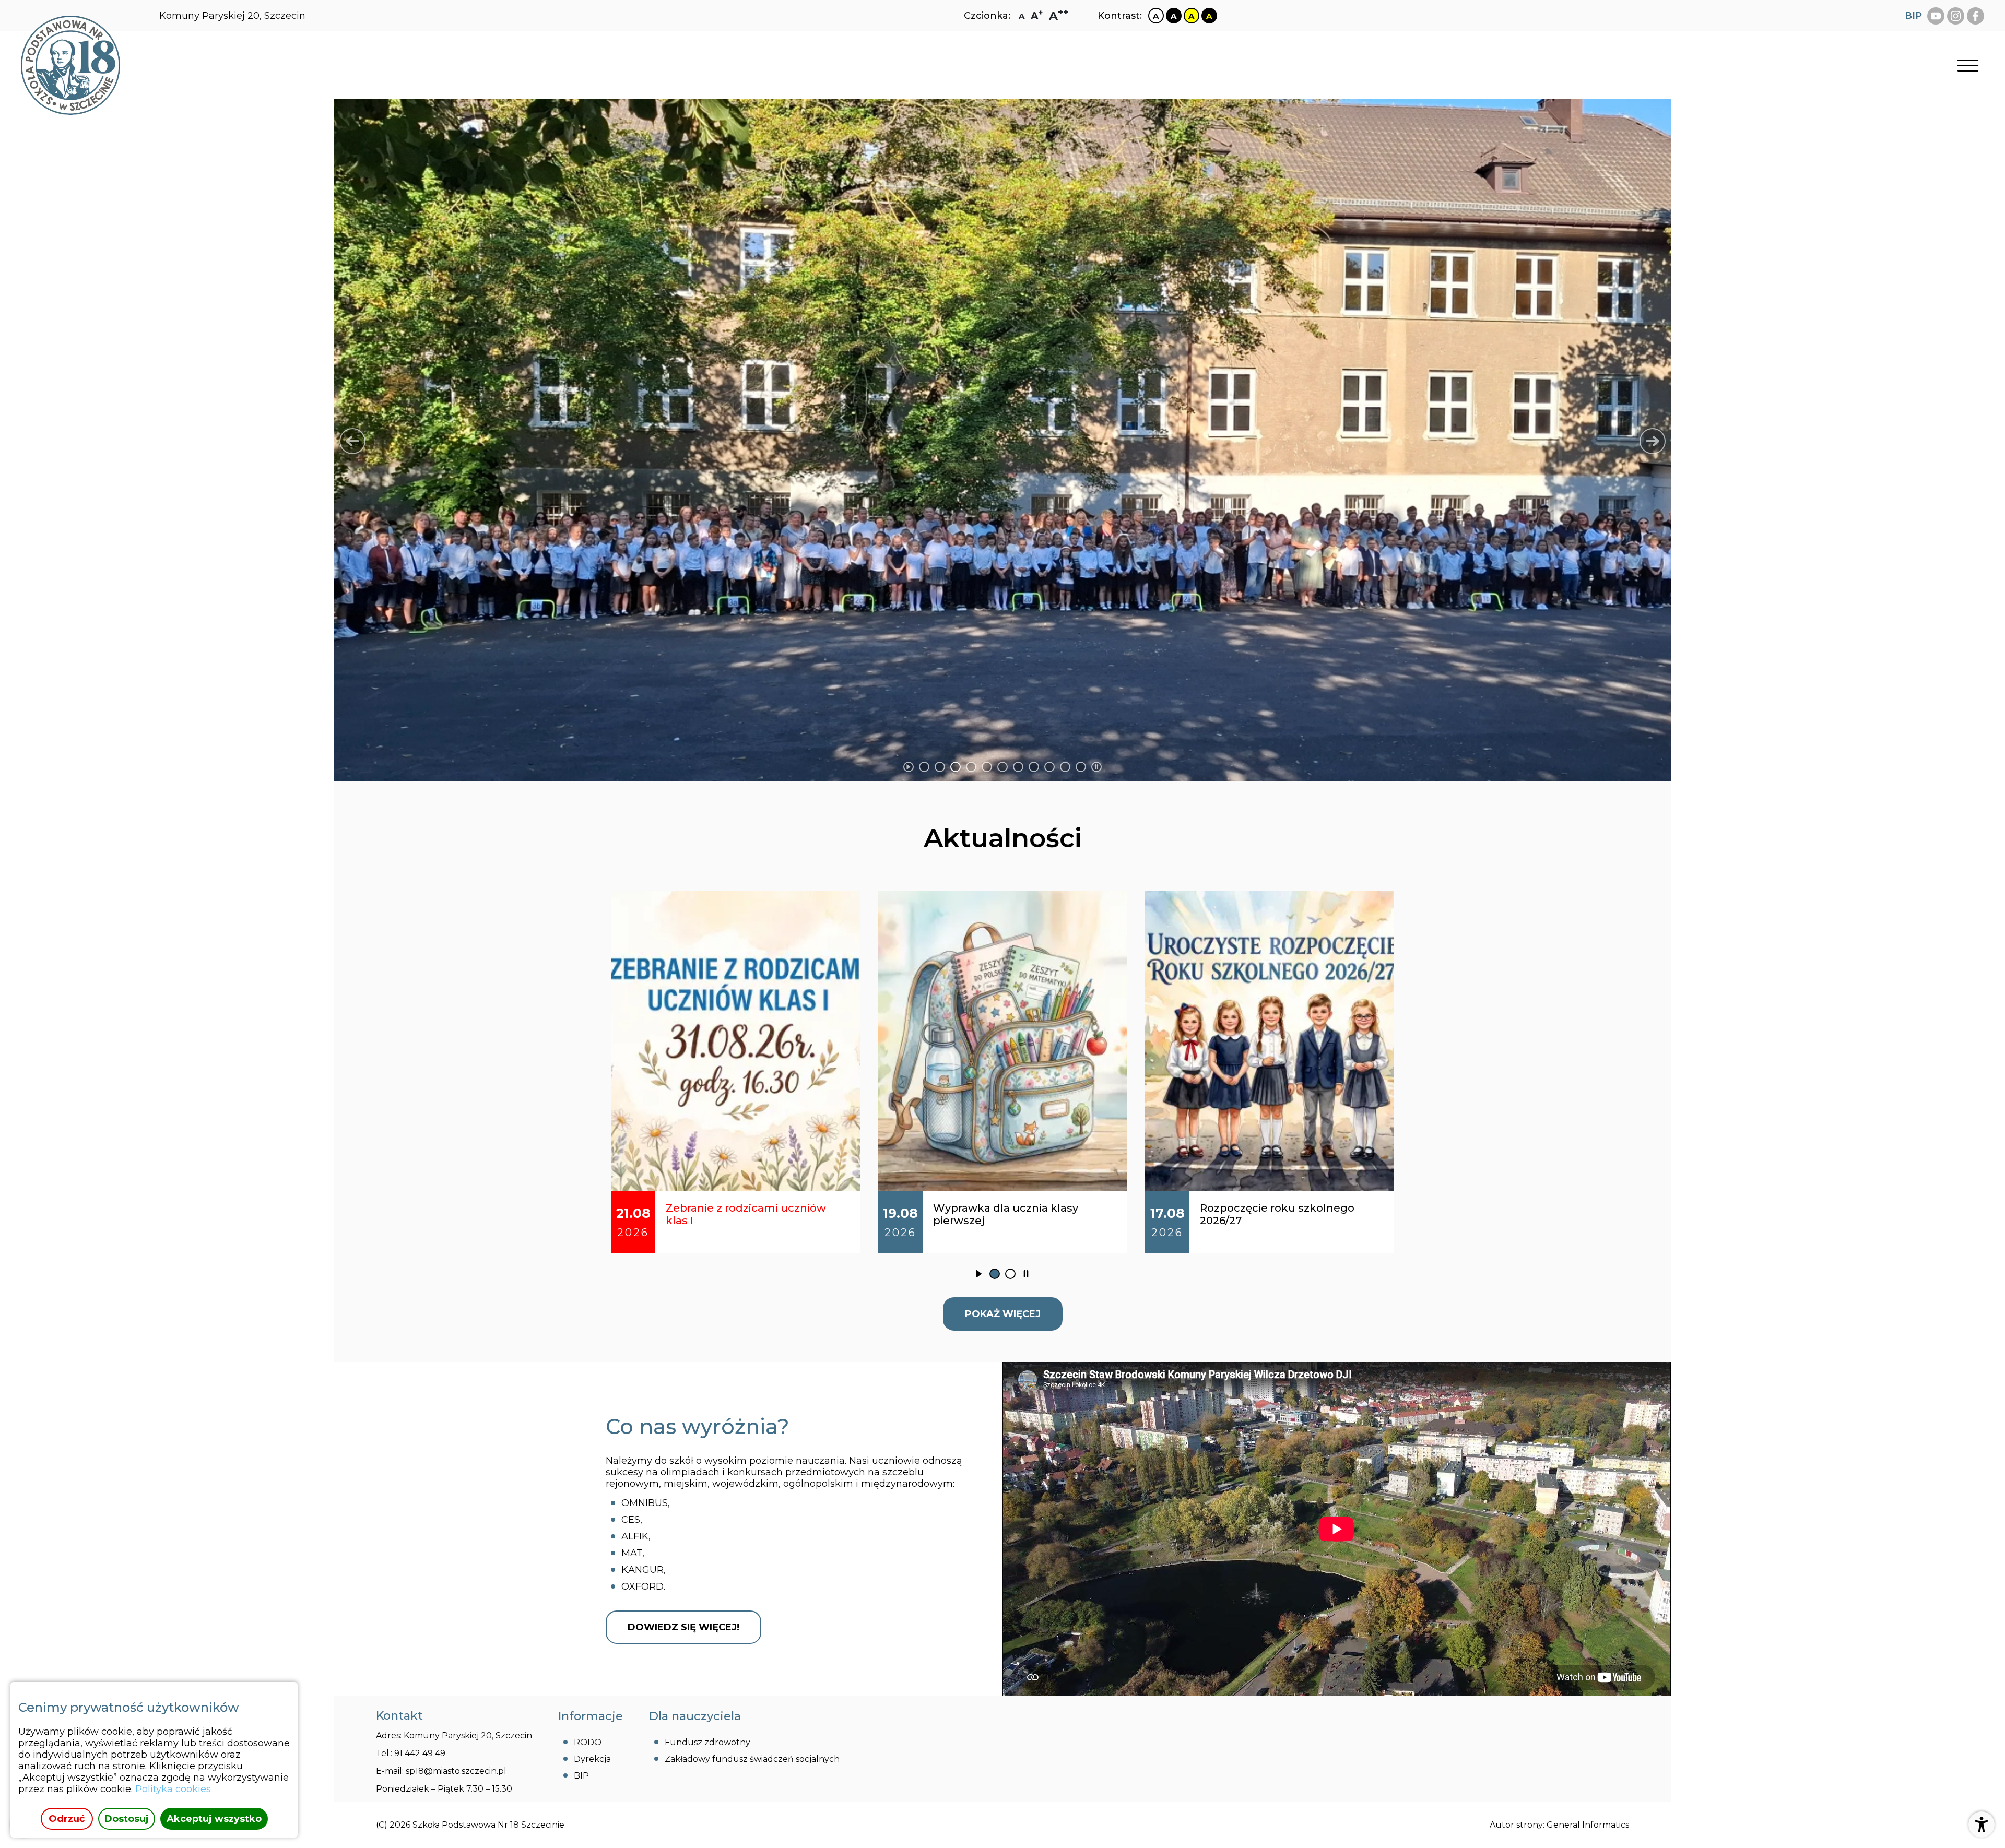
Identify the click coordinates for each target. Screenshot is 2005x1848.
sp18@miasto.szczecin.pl (456, 1771)
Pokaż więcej (1003, 1314)
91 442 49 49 (420, 1753)
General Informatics (1588, 1825)
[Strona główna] (70, 65)
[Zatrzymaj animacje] (1096, 767)
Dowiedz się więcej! (683, 1627)
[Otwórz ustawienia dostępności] (1982, 1825)
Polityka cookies (173, 1789)
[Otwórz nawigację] (1968, 66)
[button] (352, 441)
